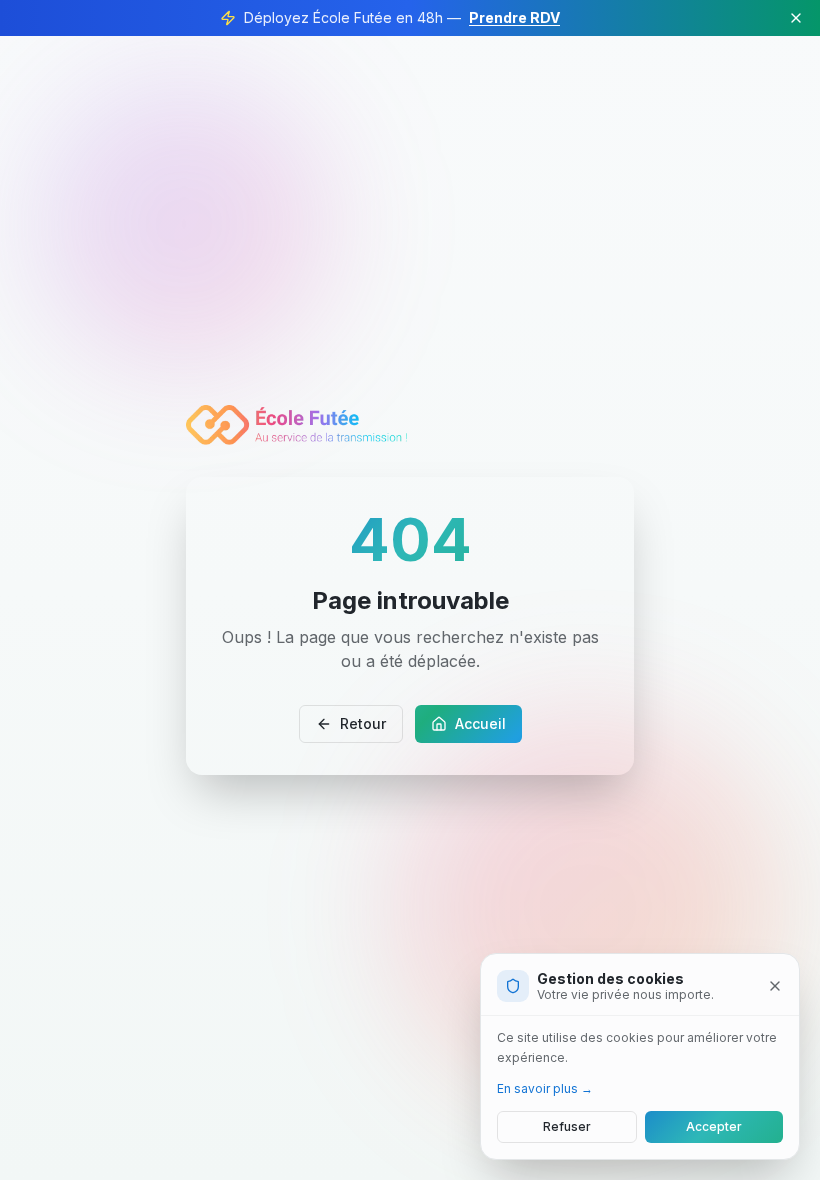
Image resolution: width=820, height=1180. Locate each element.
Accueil (480, 723)
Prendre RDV (514, 17)
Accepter (714, 1126)
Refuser (567, 1126)
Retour (363, 723)
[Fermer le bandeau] (796, 18)
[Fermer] (775, 986)
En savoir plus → (545, 1088)
